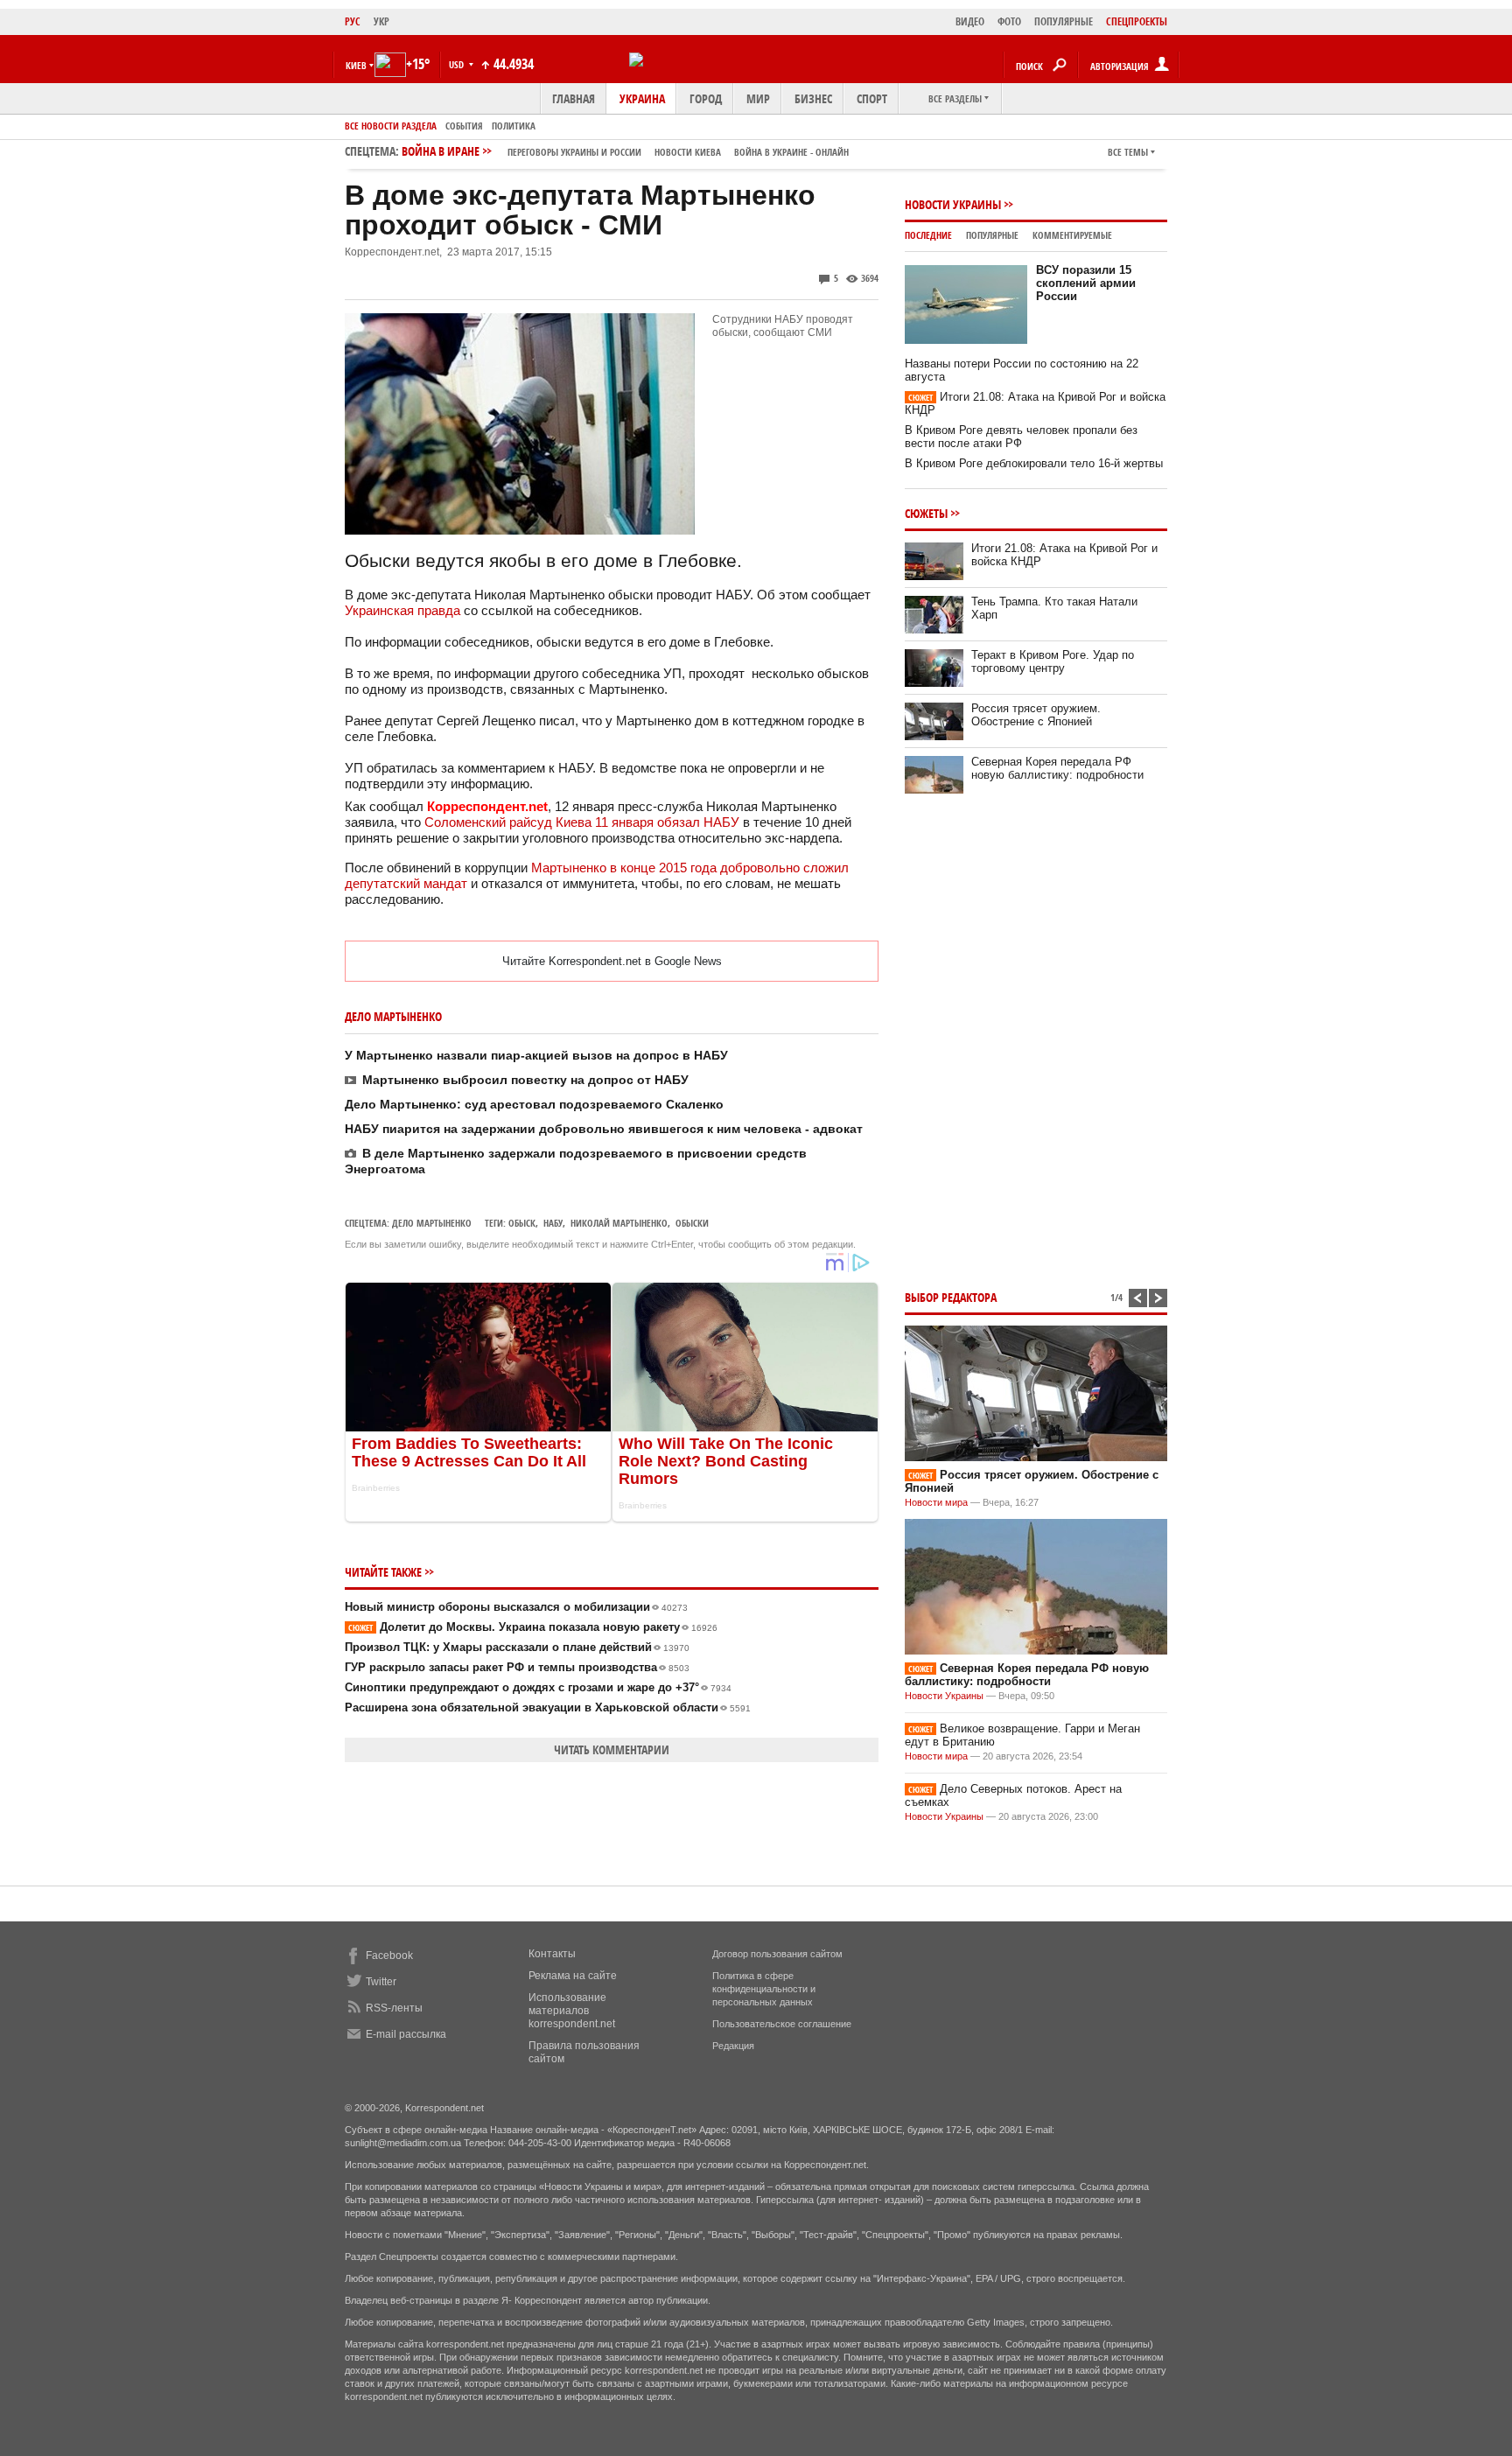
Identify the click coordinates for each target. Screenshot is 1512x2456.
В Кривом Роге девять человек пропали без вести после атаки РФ (1021, 437)
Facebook (389, 1956)
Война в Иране (625, 151)
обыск (522, 1223)
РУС (353, 21)
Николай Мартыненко (619, 1223)
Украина (642, 98)
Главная (574, 98)
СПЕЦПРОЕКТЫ (1137, 21)
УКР (381, 21)
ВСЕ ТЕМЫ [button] (1128, 152)
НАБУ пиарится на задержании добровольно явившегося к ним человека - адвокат (604, 1129)
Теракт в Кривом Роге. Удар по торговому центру (1053, 661)
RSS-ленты (394, 2008)
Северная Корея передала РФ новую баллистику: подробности (1057, 768)
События (464, 126)
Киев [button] (356, 65)
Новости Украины (953, 204)
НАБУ (553, 1223)
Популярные (992, 235)
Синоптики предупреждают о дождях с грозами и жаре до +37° (538, 1687)
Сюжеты (926, 513)
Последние (928, 235)
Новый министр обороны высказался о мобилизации (516, 1607)
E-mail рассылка (406, 2034)
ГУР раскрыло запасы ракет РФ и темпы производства (517, 1667)
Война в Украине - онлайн (791, 152)
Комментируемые (1072, 235)
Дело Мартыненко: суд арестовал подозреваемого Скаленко (534, 1104)
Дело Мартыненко (432, 1223)
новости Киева (688, 152)
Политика (514, 126)
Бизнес (813, 98)
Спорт (872, 98)
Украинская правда (402, 610)
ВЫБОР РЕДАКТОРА (951, 1297)
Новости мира (936, 1502)
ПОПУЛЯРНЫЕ (1064, 21)
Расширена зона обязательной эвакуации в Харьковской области (548, 1707)
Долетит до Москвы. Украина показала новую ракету (533, 1627)
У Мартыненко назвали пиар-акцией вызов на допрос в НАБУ (536, 1055)
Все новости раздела (391, 126)
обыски (692, 1223)
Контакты (552, 1954)
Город (706, 98)
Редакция (733, 2046)
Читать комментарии (612, 1749)
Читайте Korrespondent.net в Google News (612, 961)
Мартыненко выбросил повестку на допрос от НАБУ (525, 1080)
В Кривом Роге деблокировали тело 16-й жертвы (1034, 463)
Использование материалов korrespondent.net (572, 2011)
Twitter (381, 1982)
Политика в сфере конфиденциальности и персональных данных (764, 1989)
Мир (758, 98)
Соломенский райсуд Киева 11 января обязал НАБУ (582, 822)
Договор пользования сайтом (777, 1954)
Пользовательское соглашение (782, 2024)
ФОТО (1009, 21)
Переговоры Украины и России (574, 152)
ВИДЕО (970, 21)
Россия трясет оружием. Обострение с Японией (1036, 715)
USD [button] (458, 64)
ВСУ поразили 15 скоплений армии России (1086, 283)
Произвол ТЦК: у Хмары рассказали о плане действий (517, 1647)
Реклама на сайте (573, 1976)
